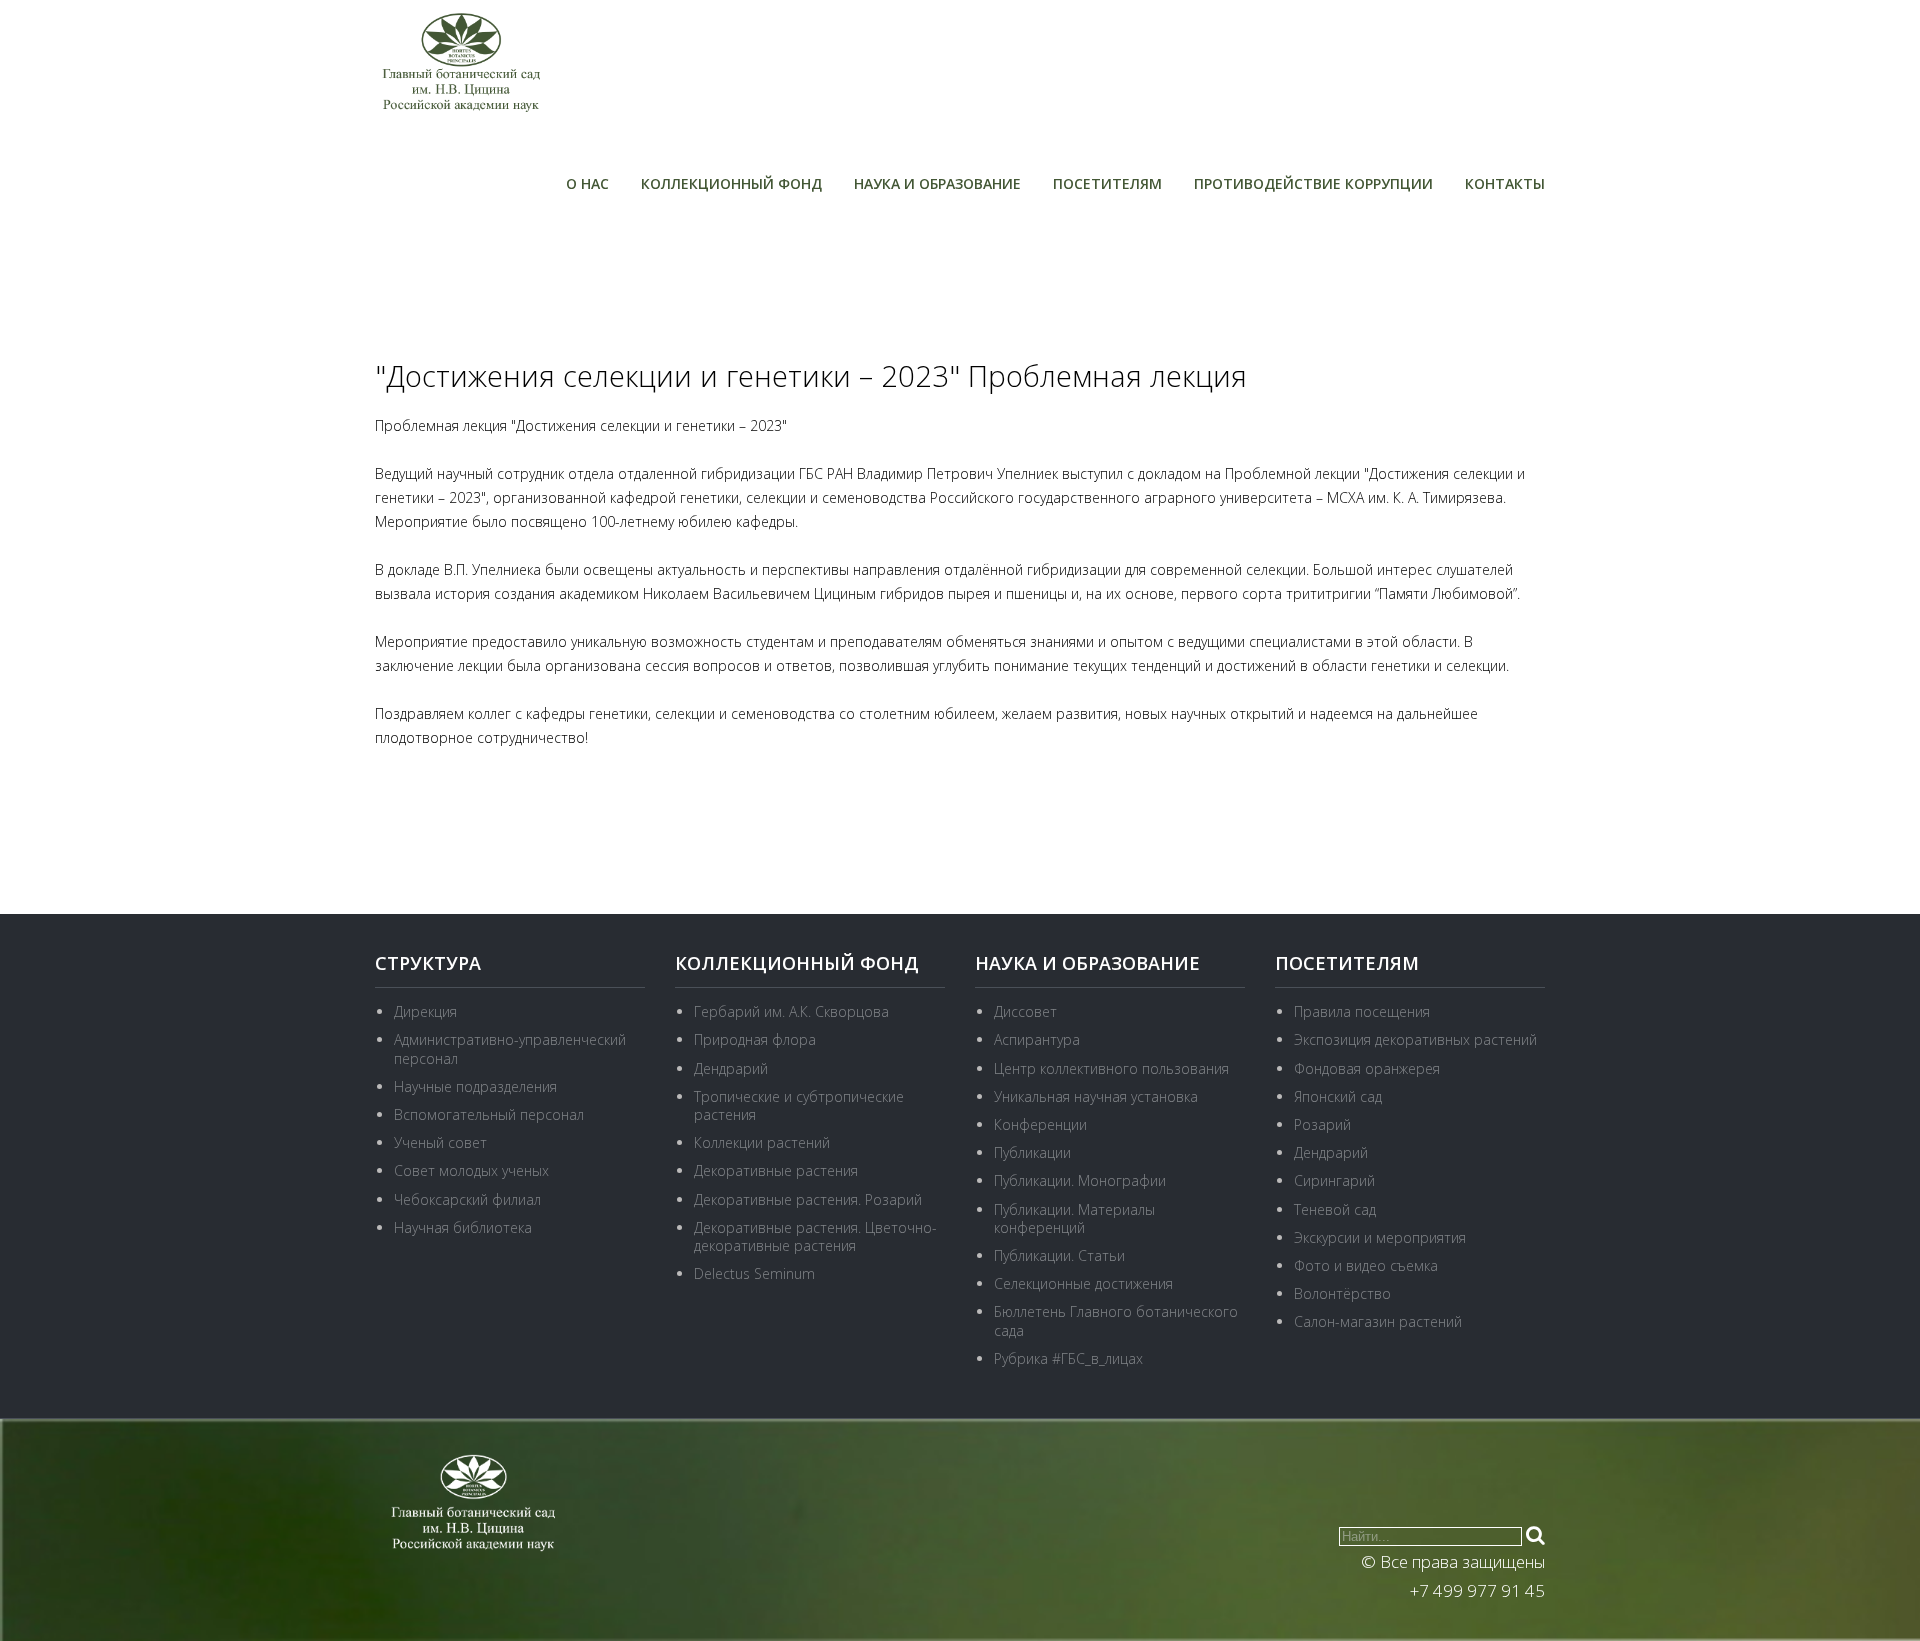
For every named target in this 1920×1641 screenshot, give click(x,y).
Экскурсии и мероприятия (1380, 1237)
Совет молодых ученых (471, 1170)
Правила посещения (1362, 1011)
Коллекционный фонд (731, 183)
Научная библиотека (463, 1227)
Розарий (1322, 1124)
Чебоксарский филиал (467, 1199)
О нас (587, 183)
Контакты (1505, 183)
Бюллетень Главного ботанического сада (1116, 1320)
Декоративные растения (776, 1170)
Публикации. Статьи (1059, 1255)
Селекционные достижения (1083, 1283)
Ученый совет (440, 1142)
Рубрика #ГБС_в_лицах (1068, 1358)
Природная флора (755, 1039)
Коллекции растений (762, 1142)
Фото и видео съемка (1366, 1265)
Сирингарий (1334, 1180)
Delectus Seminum (754, 1273)
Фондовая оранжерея (1367, 1068)
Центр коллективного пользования (1111, 1068)
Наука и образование (937, 183)
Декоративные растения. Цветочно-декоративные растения (815, 1236)
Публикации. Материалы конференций (1074, 1218)
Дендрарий (731, 1068)
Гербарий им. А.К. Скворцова (791, 1011)
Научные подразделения (475, 1086)
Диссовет (1025, 1011)
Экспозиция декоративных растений (1415, 1039)
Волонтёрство (1342, 1293)
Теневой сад (1335, 1209)
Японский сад (1338, 1096)
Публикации (1032, 1152)
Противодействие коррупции (1313, 183)
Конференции (1040, 1124)
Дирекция (425, 1011)
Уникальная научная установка (1096, 1096)
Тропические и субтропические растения (799, 1105)
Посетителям (1107, 183)
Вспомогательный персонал (489, 1114)
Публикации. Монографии (1080, 1180)
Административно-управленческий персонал (510, 1048)
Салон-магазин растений (1378, 1321)
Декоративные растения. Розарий (808, 1199)
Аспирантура (1037, 1039)
